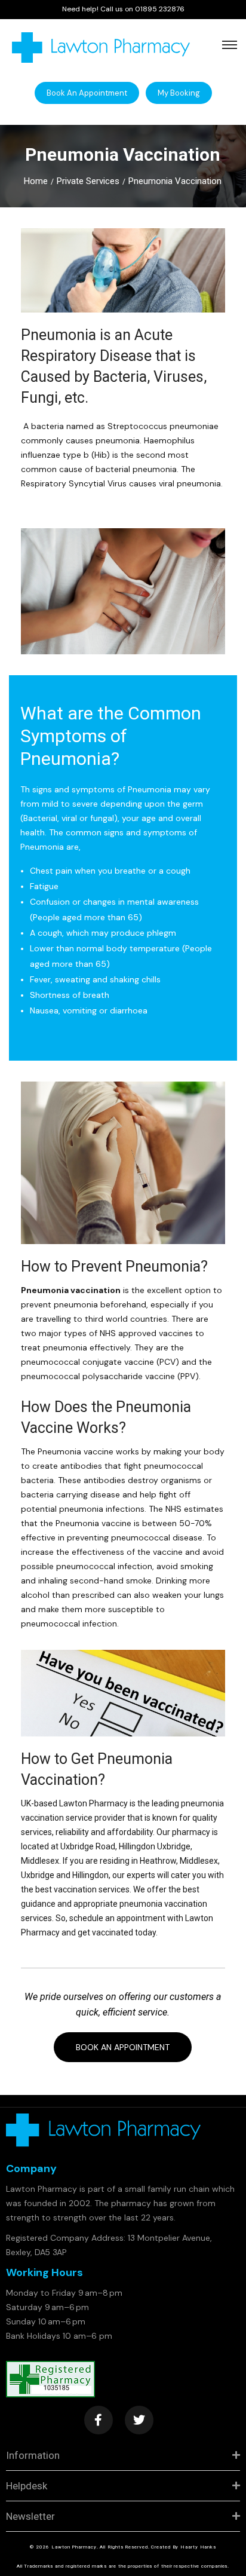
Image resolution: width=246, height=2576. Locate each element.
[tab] (123, 2456)
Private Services (88, 181)
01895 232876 (160, 9)
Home (36, 181)
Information (33, 2455)
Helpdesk (27, 2486)
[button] (87, 93)
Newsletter (30, 2516)
